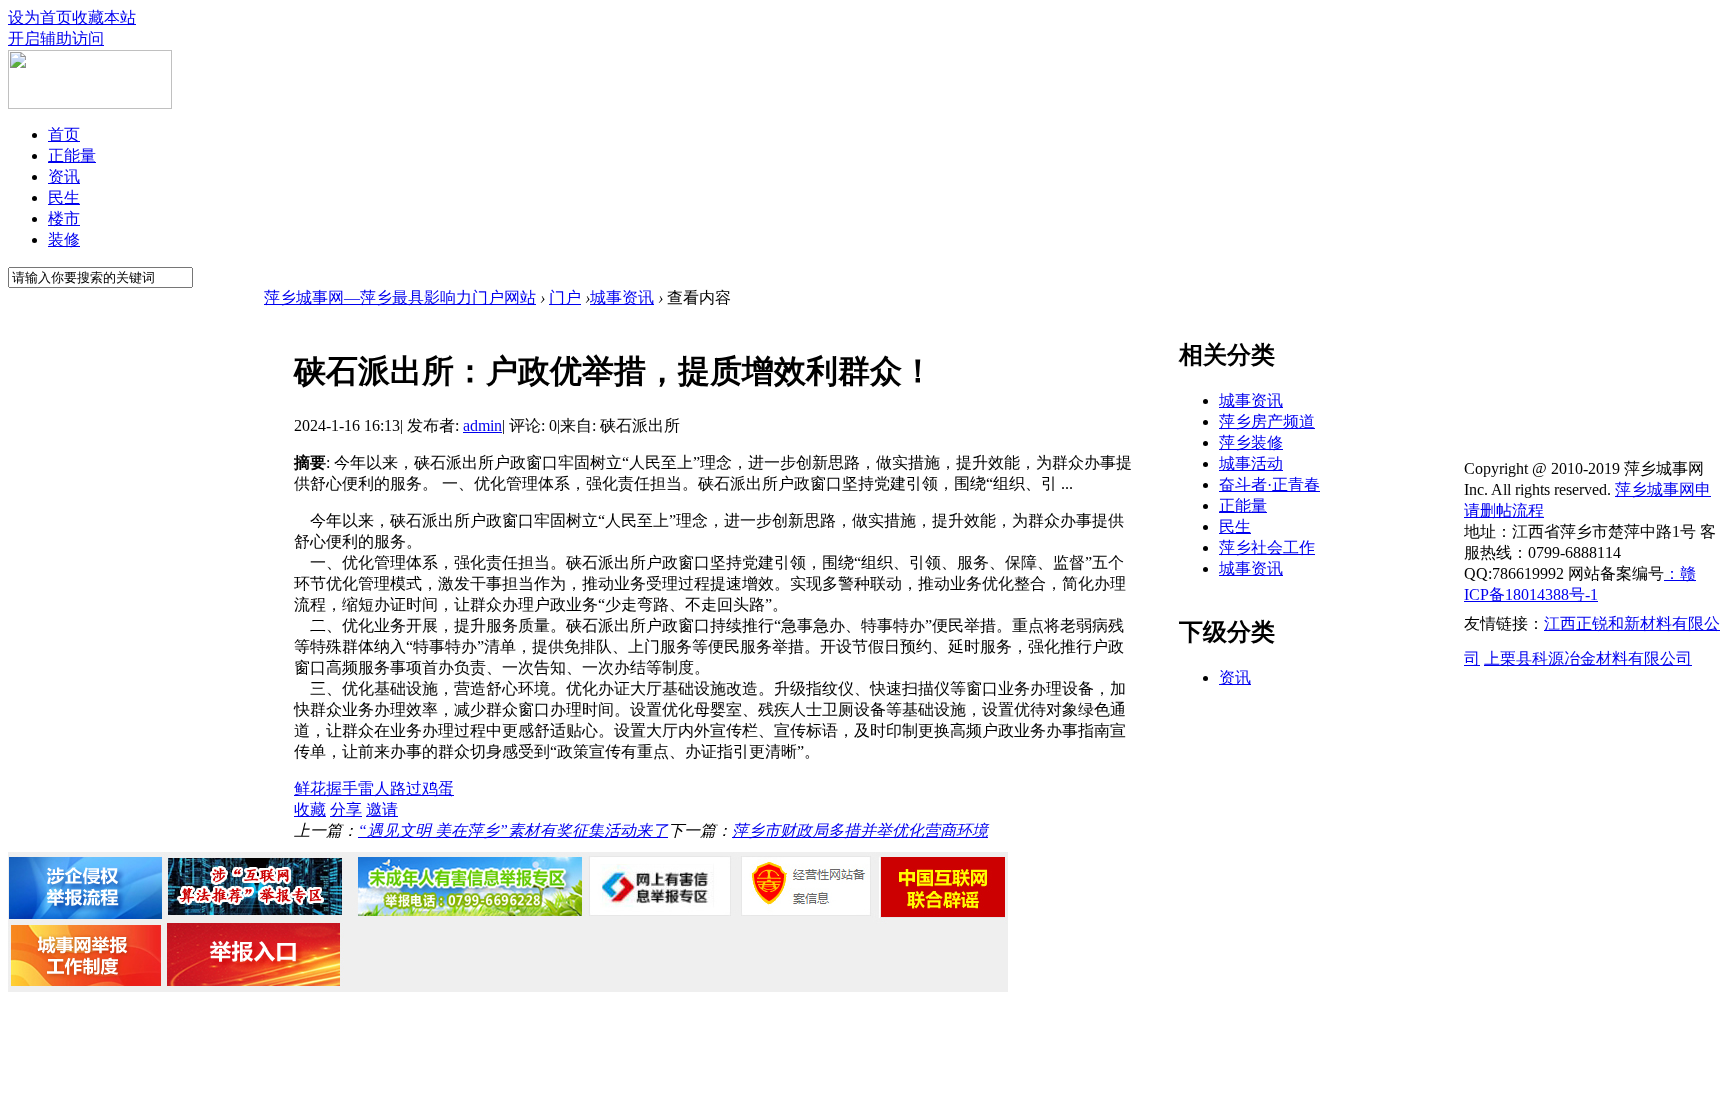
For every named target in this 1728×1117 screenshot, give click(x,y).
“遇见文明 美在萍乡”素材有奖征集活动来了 (513, 830)
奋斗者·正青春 (1269, 484)
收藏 (310, 809)
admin (482, 425)
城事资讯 (622, 297)
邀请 (382, 809)
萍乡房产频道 (1267, 421)
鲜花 (310, 788)
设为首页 (40, 17)
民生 (64, 197)
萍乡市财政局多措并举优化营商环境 (860, 830)
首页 (64, 134)
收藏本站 (104, 17)
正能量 (72, 155)
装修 (64, 239)
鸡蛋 (438, 788)
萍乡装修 (1251, 442)
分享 (346, 809)
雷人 (374, 788)
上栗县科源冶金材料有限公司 (1588, 658)
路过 (406, 788)
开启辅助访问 (56, 38)
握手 (342, 788)
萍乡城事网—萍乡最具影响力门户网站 (400, 297)
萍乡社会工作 (1267, 547)
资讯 (64, 176)
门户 (565, 297)
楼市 (64, 218)
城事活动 (1251, 463)
